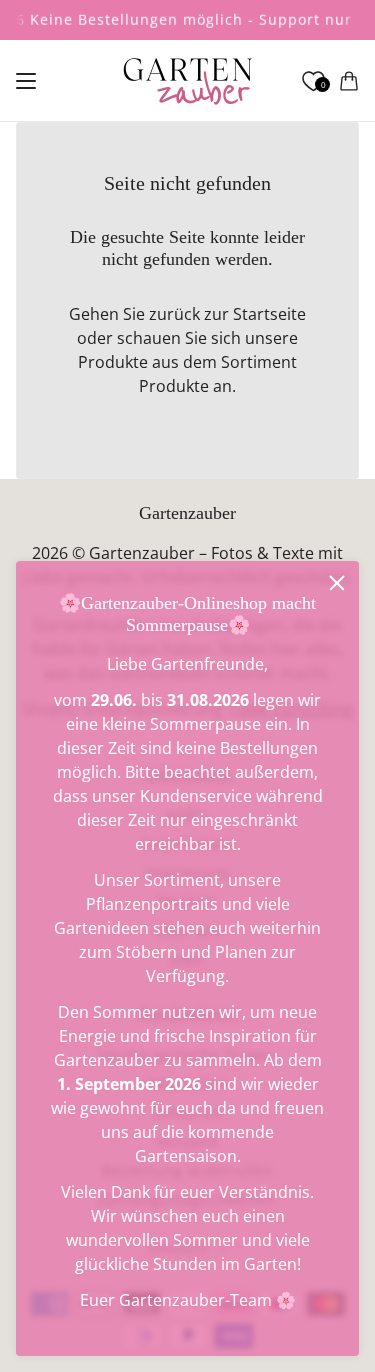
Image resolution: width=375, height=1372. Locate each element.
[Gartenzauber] (187, 81)
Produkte (174, 386)
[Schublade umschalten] (26, 81)
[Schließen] (337, 583)
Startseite (269, 314)
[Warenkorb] (349, 81)
